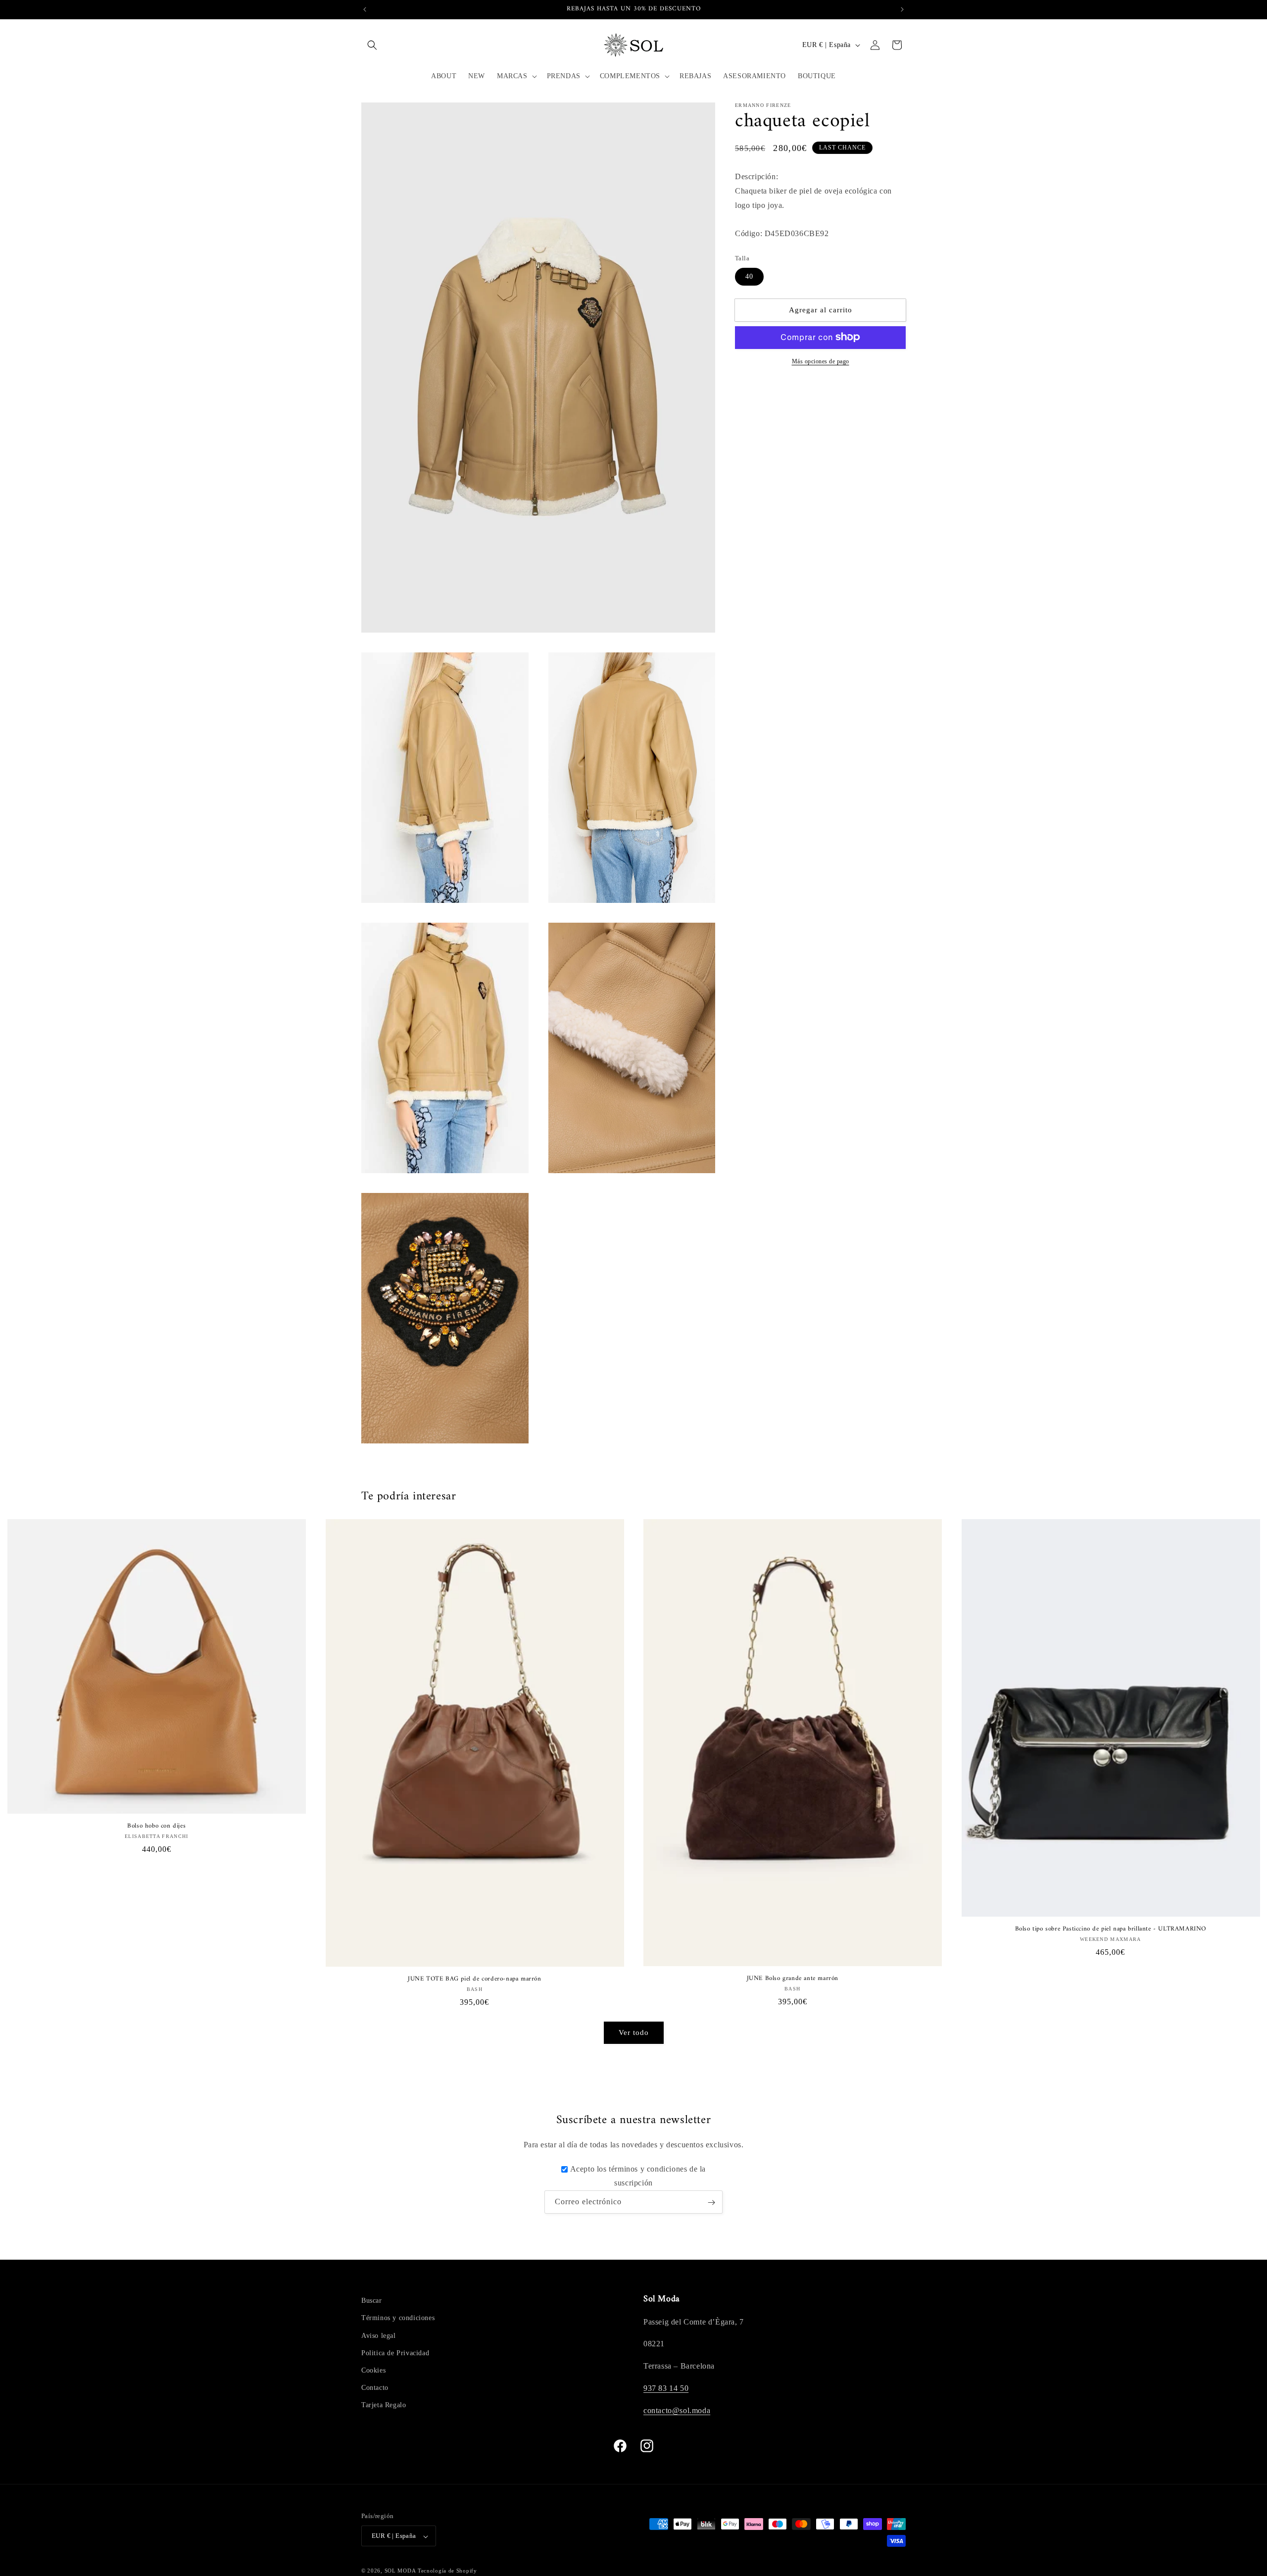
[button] (372, 45)
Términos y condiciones (398, 2318)
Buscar (372, 2301)
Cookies (373, 2370)
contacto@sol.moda (677, 2410)
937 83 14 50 (666, 2388)
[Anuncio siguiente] (902, 9)
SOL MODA (400, 2571)
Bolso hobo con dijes (156, 1826)
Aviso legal (379, 2335)
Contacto (375, 2388)
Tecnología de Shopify (447, 2571)
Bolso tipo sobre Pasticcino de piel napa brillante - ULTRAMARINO (1111, 1929)
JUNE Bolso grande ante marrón (793, 1979)
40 (749, 276)
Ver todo (634, 2032)
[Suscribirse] (711, 2203)
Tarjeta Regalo (384, 2405)
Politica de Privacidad (395, 2353)
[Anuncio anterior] (365, 9)
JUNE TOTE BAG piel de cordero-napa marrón (475, 1979)
